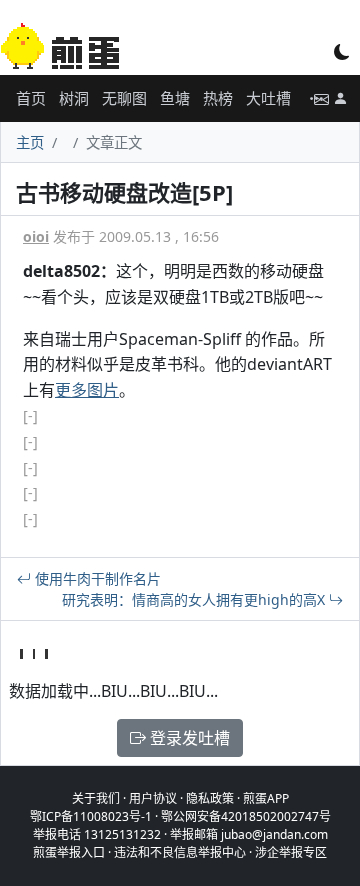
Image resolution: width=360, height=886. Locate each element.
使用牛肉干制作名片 (96, 578)
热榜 (218, 98)
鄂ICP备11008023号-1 (91, 816)
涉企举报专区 (291, 852)
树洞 (74, 98)
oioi (36, 236)
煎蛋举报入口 (69, 852)
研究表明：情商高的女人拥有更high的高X (195, 599)
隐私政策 (210, 798)
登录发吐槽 (188, 738)
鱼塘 (175, 98)
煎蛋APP (266, 798)
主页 (30, 142)
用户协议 (153, 798)
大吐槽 (268, 98)
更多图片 (87, 390)
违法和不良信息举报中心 (180, 852)
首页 (31, 98)
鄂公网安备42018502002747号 (246, 816)
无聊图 (124, 98)
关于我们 (96, 798)
